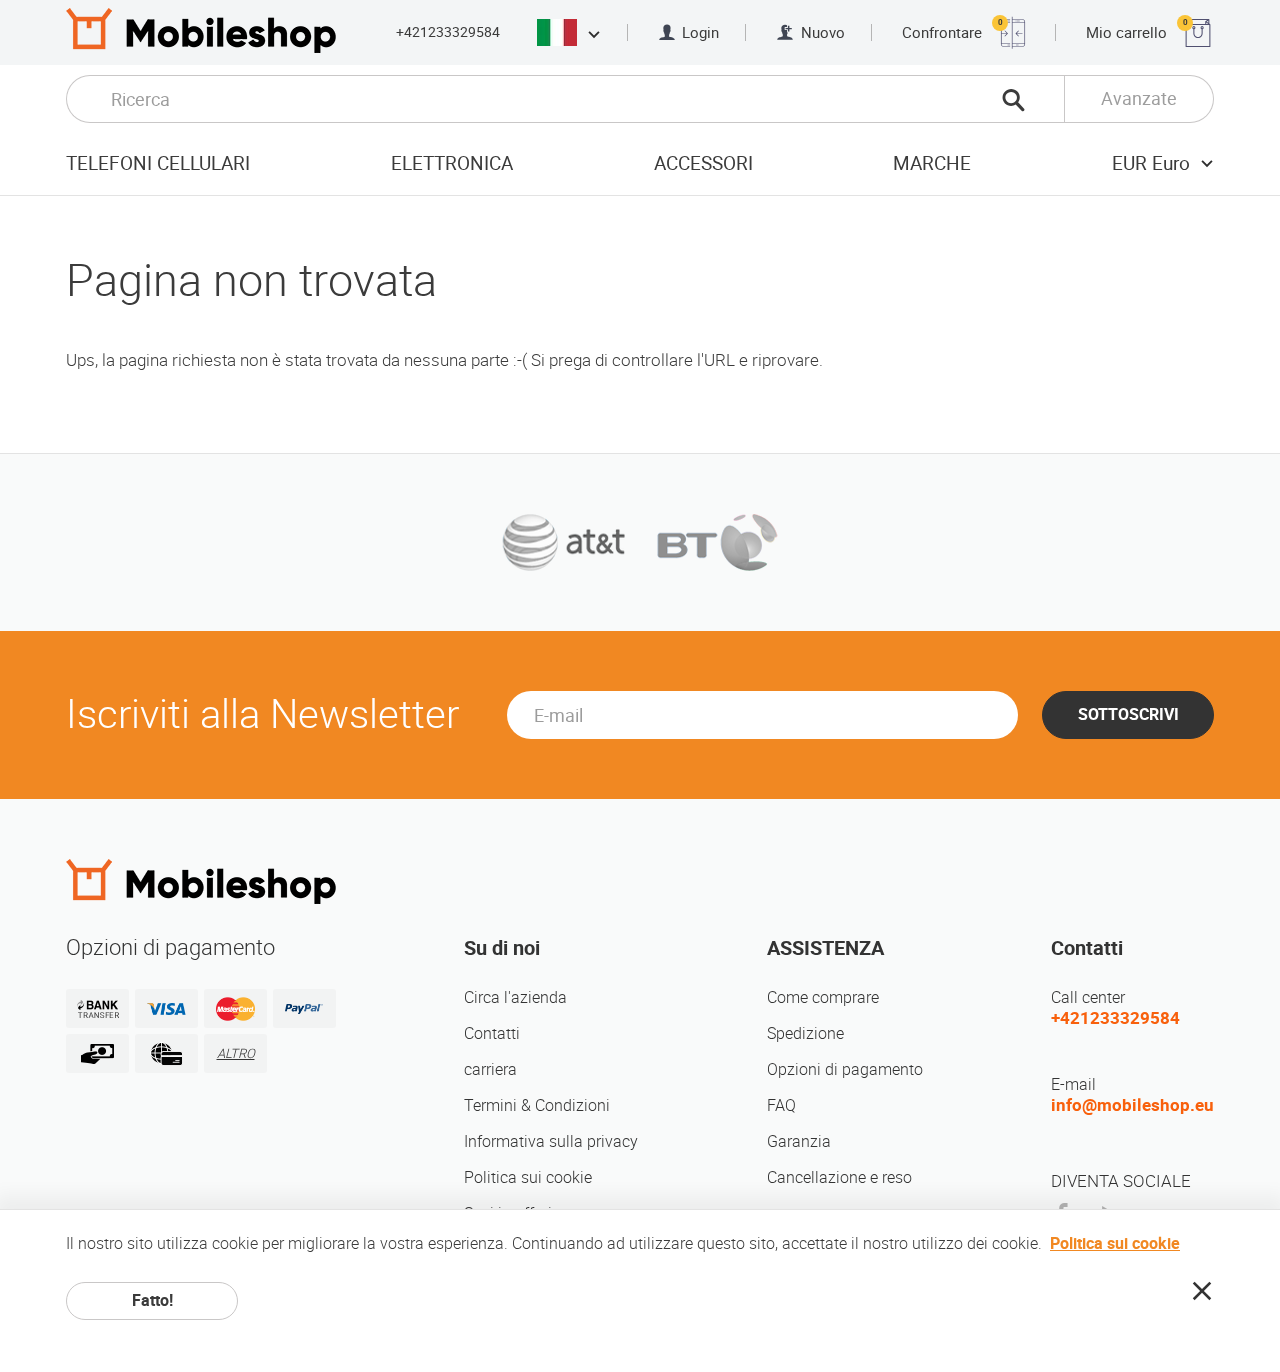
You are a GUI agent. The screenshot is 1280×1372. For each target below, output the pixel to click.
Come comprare (823, 997)
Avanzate (1139, 98)
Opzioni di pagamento (845, 1069)
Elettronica (452, 163)
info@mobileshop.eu (1132, 1105)
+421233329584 (448, 32)
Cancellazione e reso (839, 1177)
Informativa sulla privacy (551, 1141)
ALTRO (236, 1053)
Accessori (703, 163)
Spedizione (805, 1033)
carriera (490, 1069)
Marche (932, 163)
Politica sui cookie (528, 1177)
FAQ (781, 1105)
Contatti (492, 1033)
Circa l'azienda (515, 997)
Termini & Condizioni (537, 1105)
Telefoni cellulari (158, 163)
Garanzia (799, 1141)
